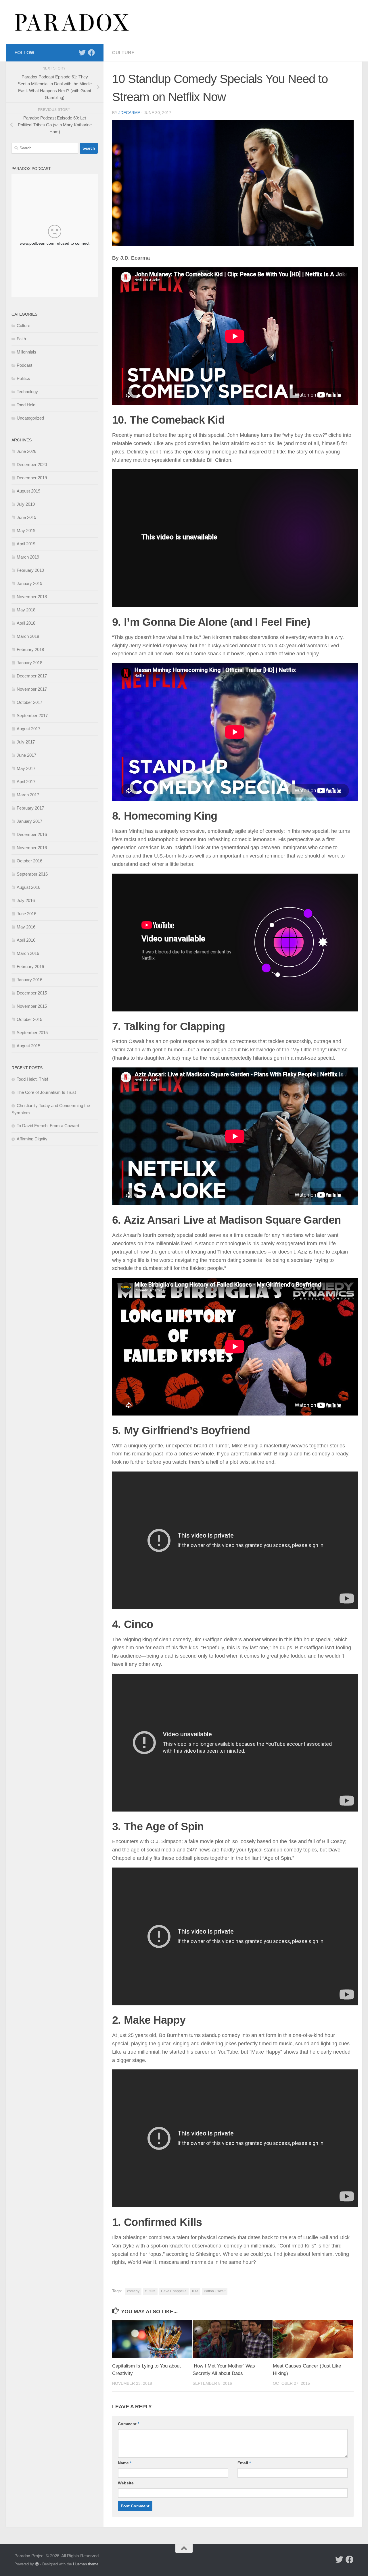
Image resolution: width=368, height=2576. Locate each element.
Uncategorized (30, 418)
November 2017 (32, 689)
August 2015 (28, 1046)
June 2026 (26, 451)
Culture (123, 53)
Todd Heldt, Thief (32, 1079)
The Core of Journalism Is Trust (46, 1092)
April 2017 (26, 782)
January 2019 (29, 583)
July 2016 (26, 900)
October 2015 (29, 1019)
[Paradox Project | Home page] (72, 22)
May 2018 (26, 610)
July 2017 (26, 742)
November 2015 (32, 1006)
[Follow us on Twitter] (82, 53)
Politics (23, 378)
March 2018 (28, 636)
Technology (27, 392)
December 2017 (32, 676)
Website (126, 2483)
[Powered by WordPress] (37, 2564)
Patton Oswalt (215, 2291)
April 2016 (26, 940)
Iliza (195, 2291)
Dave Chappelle (174, 2291)
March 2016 (28, 953)
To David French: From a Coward (48, 1126)
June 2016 (26, 914)
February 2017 (30, 808)
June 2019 (26, 517)
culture (150, 2291)
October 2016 (29, 861)
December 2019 (32, 478)
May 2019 (26, 531)
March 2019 (28, 557)
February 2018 (30, 649)
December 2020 (32, 465)
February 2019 (30, 570)
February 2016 (30, 967)
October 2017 (29, 702)
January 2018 (29, 663)
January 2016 (29, 980)
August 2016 (28, 887)
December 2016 (32, 834)
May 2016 (26, 927)
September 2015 (32, 1033)
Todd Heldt (27, 405)
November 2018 (32, 597)
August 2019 (28, 491)
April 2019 (26, 544)
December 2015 (32, 993)
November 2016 (32, 848)
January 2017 (29, 821)
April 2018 (26, 623)
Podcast (24, 365)
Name (125, 2463)
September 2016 (32, 874)
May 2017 (26, 768)
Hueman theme (86, 2564)
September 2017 (32, 716)
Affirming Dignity (32, 1139)
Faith (21, 339)
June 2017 (26, 755)
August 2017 (28, 729)
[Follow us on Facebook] (91, 53)
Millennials (26, 352)
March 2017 (28, 795)
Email (244, 2463)
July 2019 (26, 504)
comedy (133, 2291)
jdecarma (129, 113)
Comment (129, 2424)
